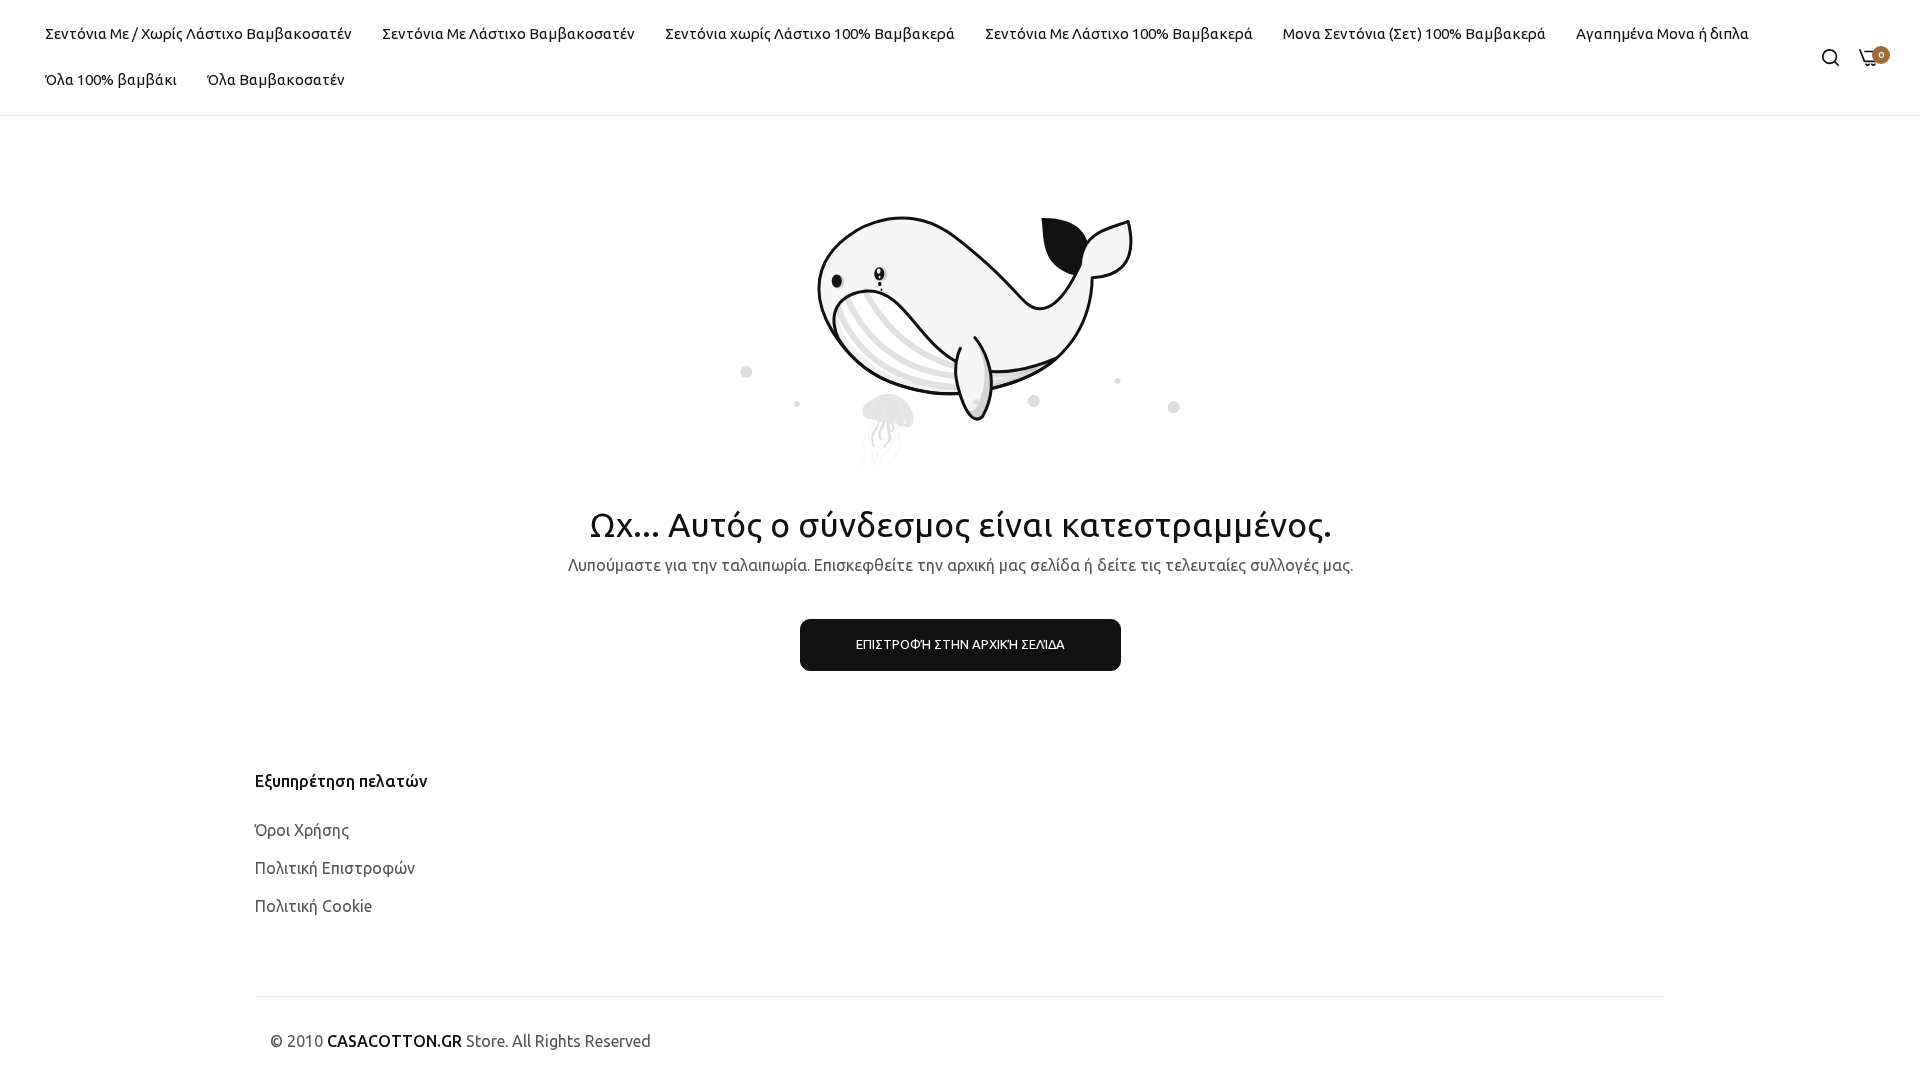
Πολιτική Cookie (313, 906)
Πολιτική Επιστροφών (335, 868)
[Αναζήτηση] (1830, 57)
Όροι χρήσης (302, 830)
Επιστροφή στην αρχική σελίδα (960, 644)
